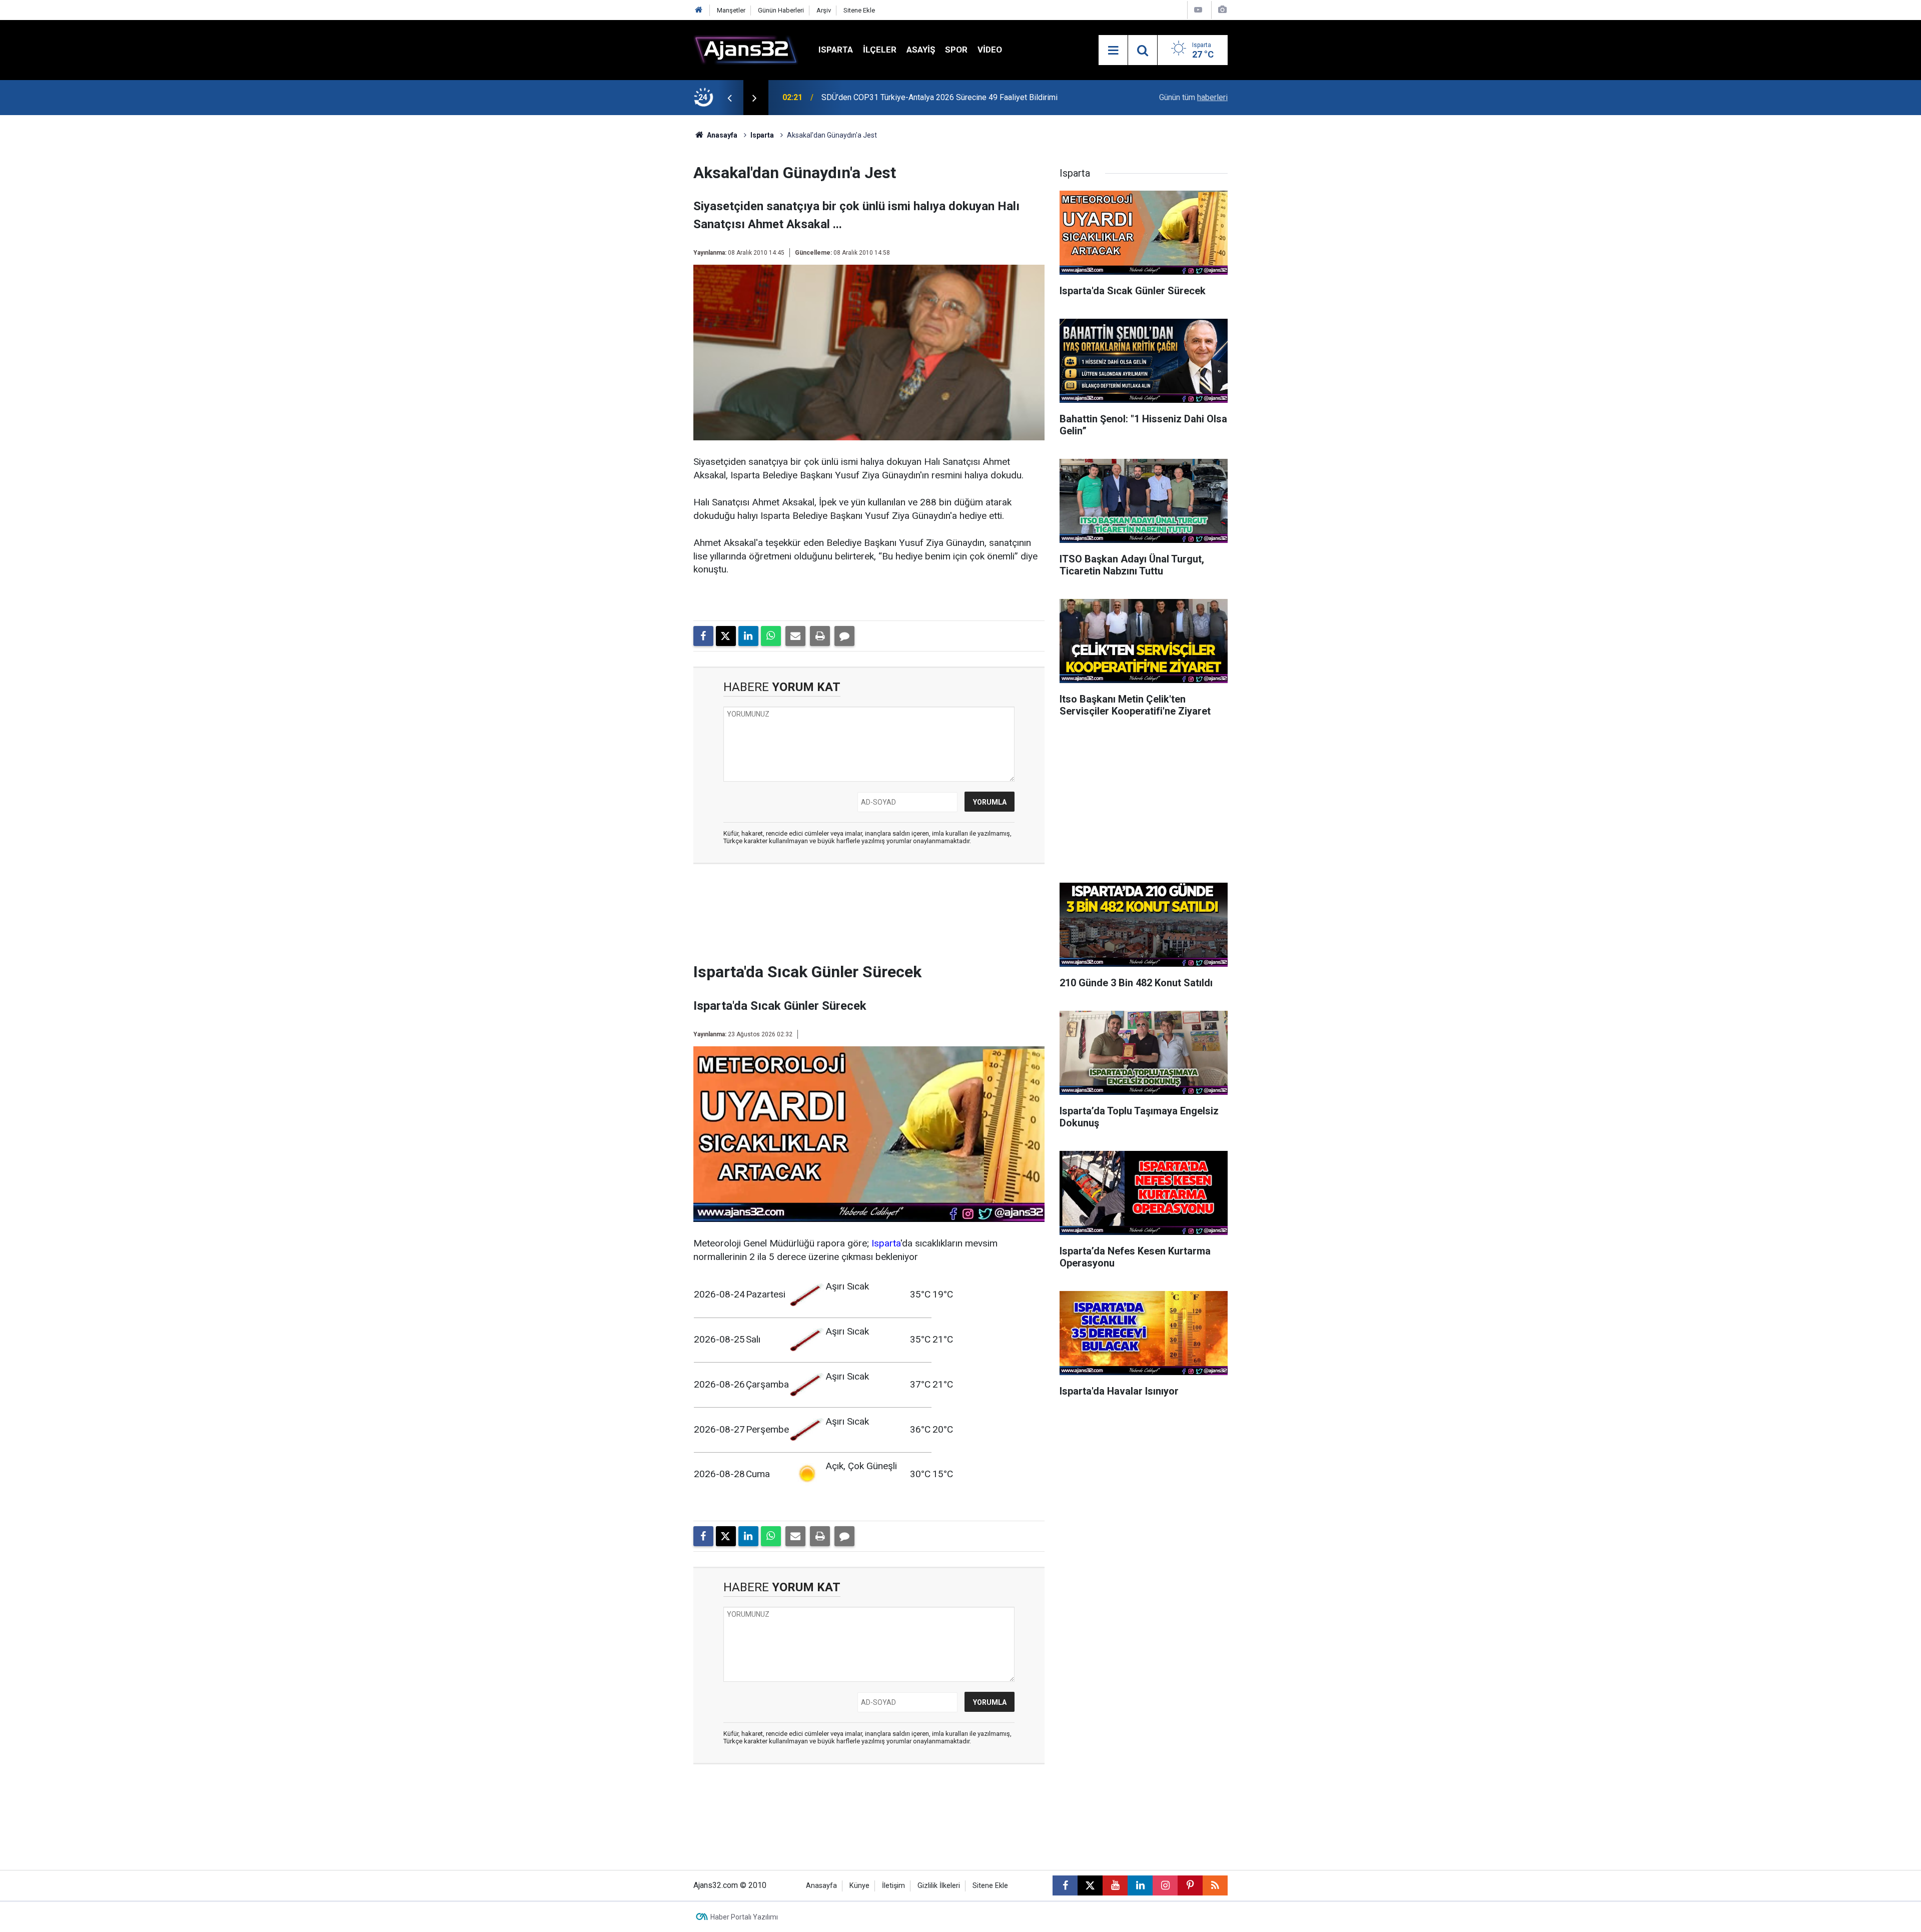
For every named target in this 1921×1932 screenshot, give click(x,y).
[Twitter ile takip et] (1090, 1885)
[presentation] (729, 98)
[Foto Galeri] (1222, 10)
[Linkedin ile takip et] (1140, 1885)
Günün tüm (1193, 97)
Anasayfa (721, 135)
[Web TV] (1198, 10)
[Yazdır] (820, 636)
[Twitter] (726, 636)
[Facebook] (703, 636)
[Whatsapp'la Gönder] (771, 636)
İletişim (893, 1886)
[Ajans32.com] (746, 49)
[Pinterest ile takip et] (1190, 1885)
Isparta (836, 50)
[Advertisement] (646, 265)
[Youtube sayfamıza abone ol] (1115, 1885)
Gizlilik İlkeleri (939, 1886)
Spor (956, 50)
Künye (859, 1886)
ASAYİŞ (921, 50)
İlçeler (880, 50)
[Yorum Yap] (844, 636)
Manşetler (731, 10)
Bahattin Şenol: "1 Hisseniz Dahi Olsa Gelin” (897, 97)
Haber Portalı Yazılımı (744, 1917)
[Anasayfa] (699, 10)
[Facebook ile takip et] (1065, 1885)
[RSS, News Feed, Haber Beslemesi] (1215, 1885)
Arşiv (824, 10)
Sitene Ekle (859, 10)
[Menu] (1113, 51)
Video (990, 50)
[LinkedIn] (748, 636)
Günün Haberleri (781, 10)
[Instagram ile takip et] (1165, 1885)
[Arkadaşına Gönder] (795, 636)
